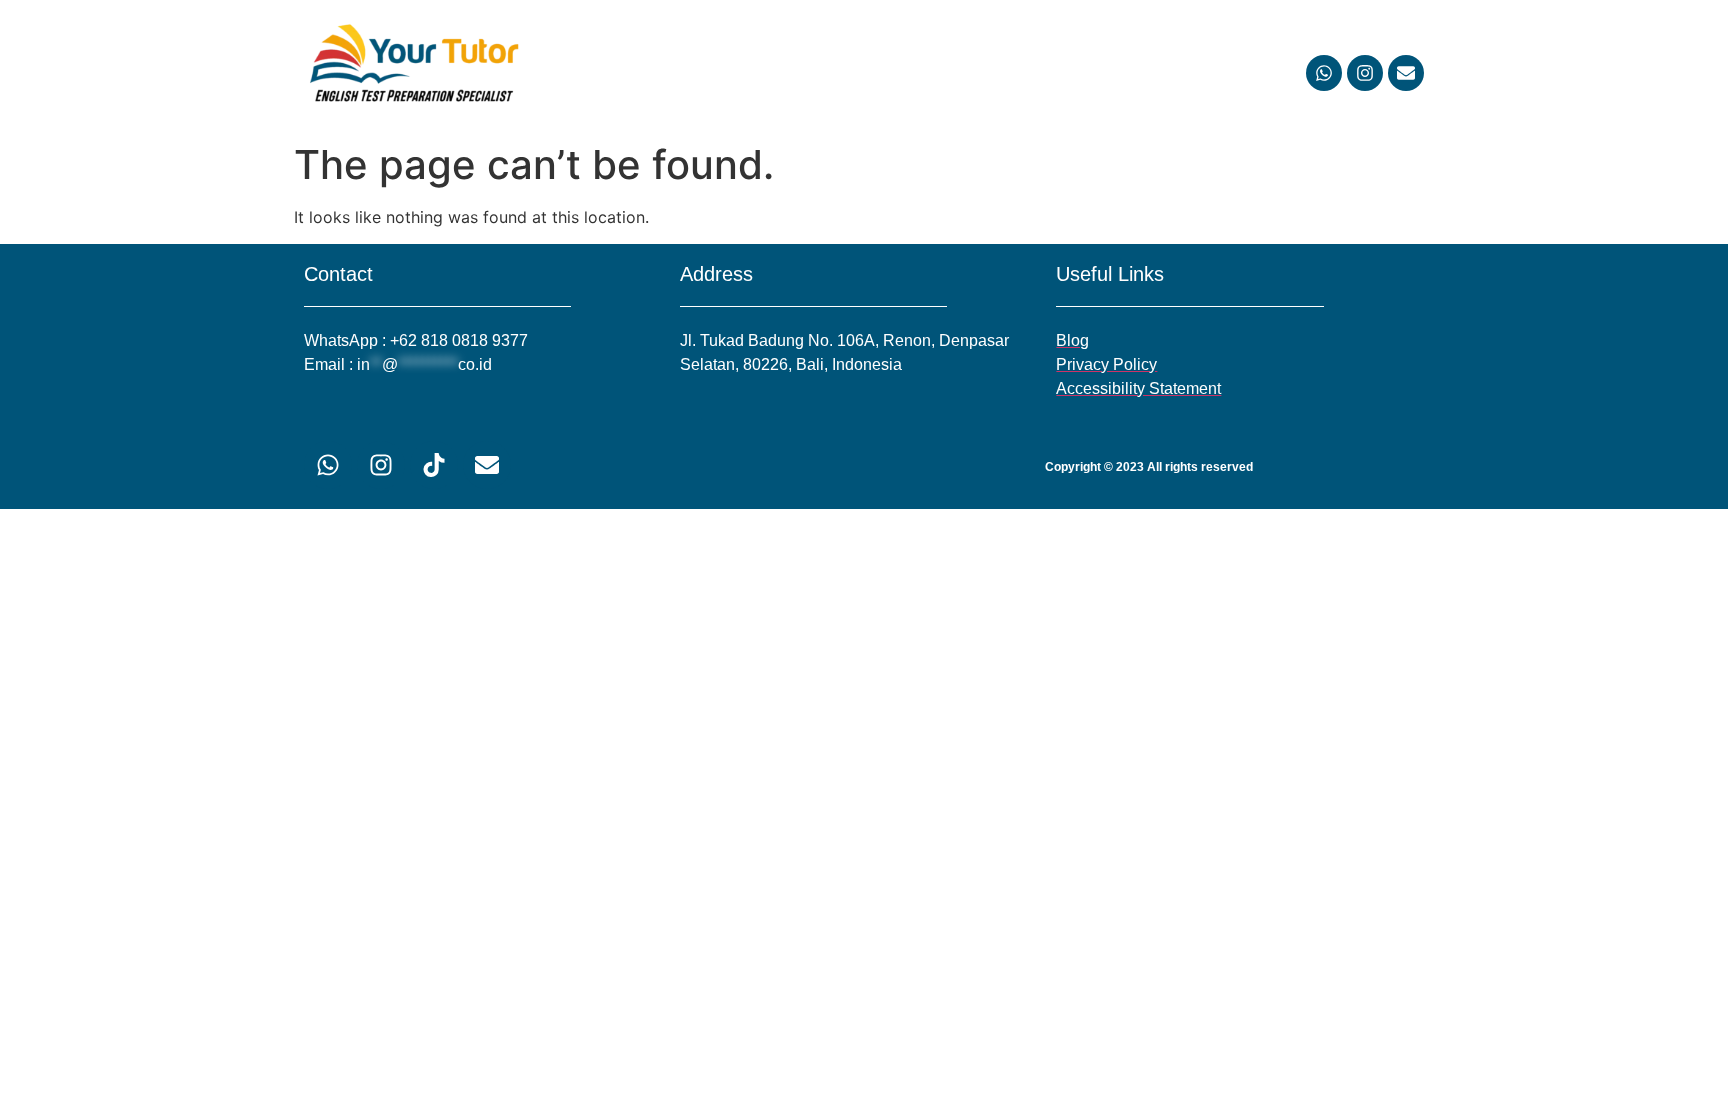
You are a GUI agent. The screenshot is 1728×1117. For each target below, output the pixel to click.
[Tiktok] (434, 465)
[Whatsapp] (1324, 73)
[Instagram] (1365, 73)
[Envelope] (1406, 73)
